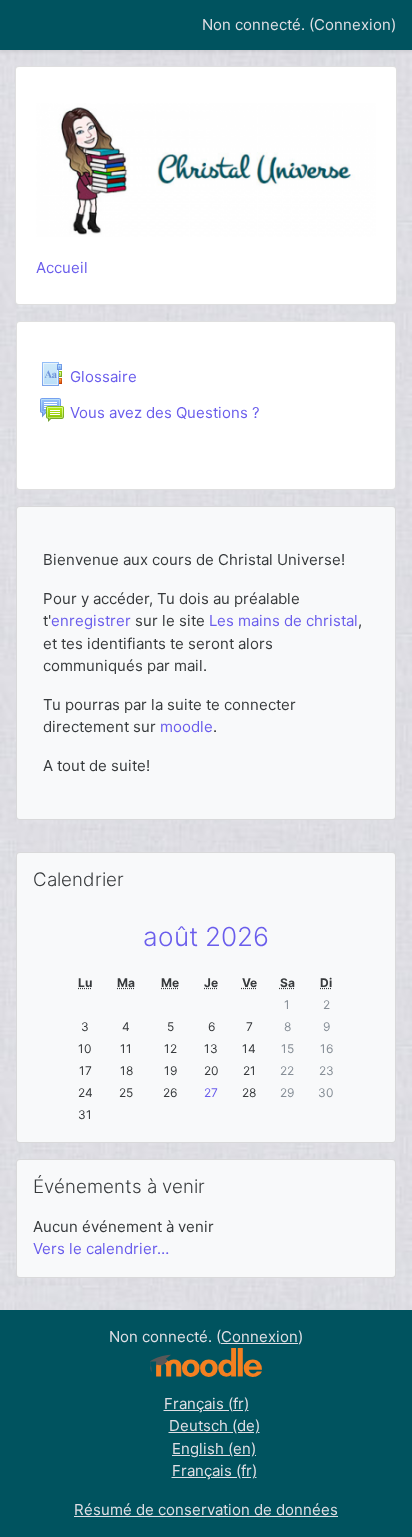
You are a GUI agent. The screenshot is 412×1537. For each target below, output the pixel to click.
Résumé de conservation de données (206, 1509)
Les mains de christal (283, 620)
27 (211, 1092)
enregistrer (93, 620)
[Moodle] (206, 1361)
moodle (186, 726)
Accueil (62, 267)
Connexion (352, 24)
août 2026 (206, 936)
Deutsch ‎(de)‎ (214, 1425)
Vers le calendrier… (101, 1248)
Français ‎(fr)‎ (206, 1403)
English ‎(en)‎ (214, 1448)
